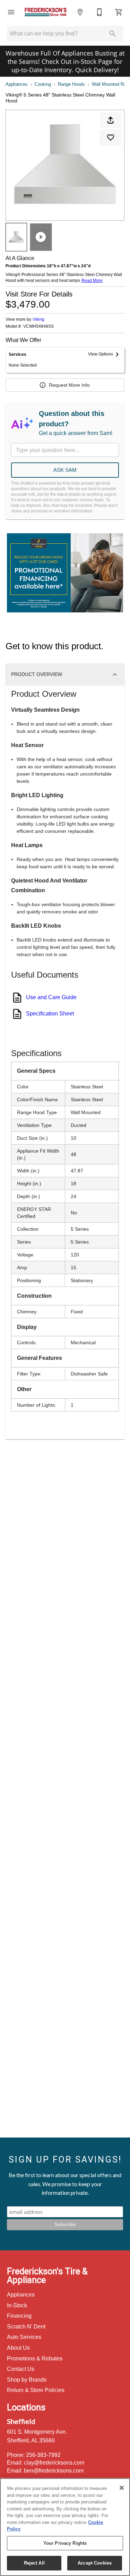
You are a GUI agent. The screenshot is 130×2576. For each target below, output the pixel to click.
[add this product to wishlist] (111, 137)
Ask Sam (65, 470)
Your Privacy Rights (65, 2543)
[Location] (80, 12)
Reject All (34, 2563)
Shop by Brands (27, 2380)
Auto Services (24, 2337)
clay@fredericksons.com (54, 2463)
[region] (65, 2527)
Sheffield (21, 2421)
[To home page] (46, 12)
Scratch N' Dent (26, 2327)
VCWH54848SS (38, 327)
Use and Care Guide (51, 997)
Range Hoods (71, 84)
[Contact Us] (99, 12)
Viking (38, 319)
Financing (19, 2316)
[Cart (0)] (119, 12)
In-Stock (17, 2305)
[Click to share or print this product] (111, 120)
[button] (11, 12)
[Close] (122, 2488)
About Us (18, 2348)
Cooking (43, 84)
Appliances (17, 84)
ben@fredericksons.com (54, 2471)
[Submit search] (113, 34)
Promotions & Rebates (35, 2358)
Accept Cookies (95, 2563)
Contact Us (21, 2369)
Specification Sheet (50, 1014)
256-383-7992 (43, 2455)
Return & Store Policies (36, 2390)
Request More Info (69, 385)
